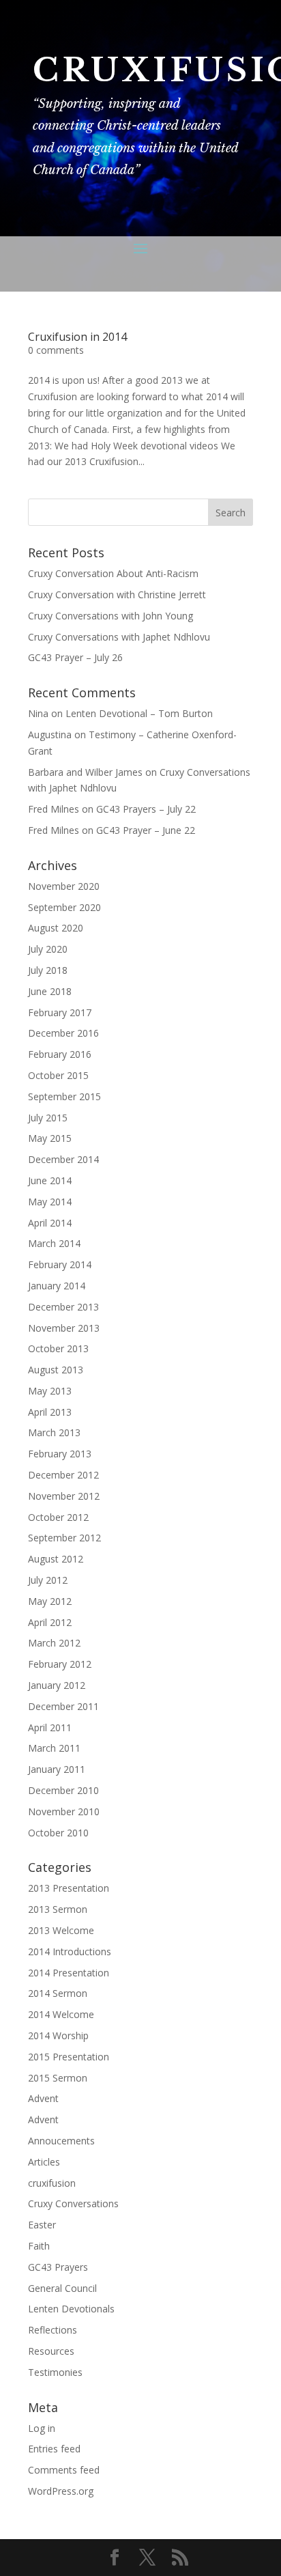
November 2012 (64, 1496)
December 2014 (63, 1159)
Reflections (53, 2330)
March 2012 (54, 1643)
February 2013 (60, 1454)
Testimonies (55, 2372)
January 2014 (57, 1286)
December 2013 (63, 1307)
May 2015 (50, 1138)
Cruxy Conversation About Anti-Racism (113, 573)
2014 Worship (58, 2035)
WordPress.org (61, 2491)
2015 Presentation (69, 2057)
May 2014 (50, 1202)
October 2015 (58, 1075)
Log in (42, 2428)
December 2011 (63, 1706)
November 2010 (64, 1811)
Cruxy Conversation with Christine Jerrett (117, 594)
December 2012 (63, 1475)
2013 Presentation (69, 1888)
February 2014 (60, 1264)
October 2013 (58, 1348)
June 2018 (50, 991)
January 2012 (57, 1685)
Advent (43, 2098)
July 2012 (48, 1580)
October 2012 (58, 1517)
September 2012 (64, 1538)
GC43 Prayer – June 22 (146, 830)
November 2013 (64, 1328)
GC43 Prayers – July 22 (146, 809)
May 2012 (50, 1601)
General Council (62, 2288)
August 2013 (56, 1370)
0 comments (56, 350)
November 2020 (64, 886)
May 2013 (50, 1391)
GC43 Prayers (58, 2267)
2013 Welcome (61, 1930)
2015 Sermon (58, 2078)
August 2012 (56, 1559)
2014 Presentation (69, 1973)
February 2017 (60, 1012)
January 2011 (57, 1769)
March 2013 (54, 1432)
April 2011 (50, 1727)
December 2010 (63, 1790)
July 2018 (48, 970)
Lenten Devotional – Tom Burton (139, 713)
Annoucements (61, 2141)
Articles (44, 2162)
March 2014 (54, 1243)
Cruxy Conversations (73, 2203)
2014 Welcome (61, 2014)
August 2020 (56, 928)
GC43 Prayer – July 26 (75, 657)
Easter (42, 2225)
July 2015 (48, 1118)
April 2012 (50, 1622)
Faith (39, 2246)
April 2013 (50, 1412)
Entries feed (54, 2449)
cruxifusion (52, 2183)
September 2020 (64, 907)
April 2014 (50, 1223)
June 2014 (50, 1180)
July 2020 (48, 949)
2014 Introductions (70, 1951)
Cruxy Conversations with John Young (110, 616)
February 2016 (60, 1054)
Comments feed (64, 2470)
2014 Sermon (58, 1993)
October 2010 (58, 1833)
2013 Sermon (58, 1909)
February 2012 (60, 1664)
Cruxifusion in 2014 (77, 337)
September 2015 (64, 1096)
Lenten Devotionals (71, 2309)
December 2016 (63, 1033)
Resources (51, 2351)
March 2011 (54, 1748)
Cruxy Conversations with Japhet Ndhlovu (119, 637)
